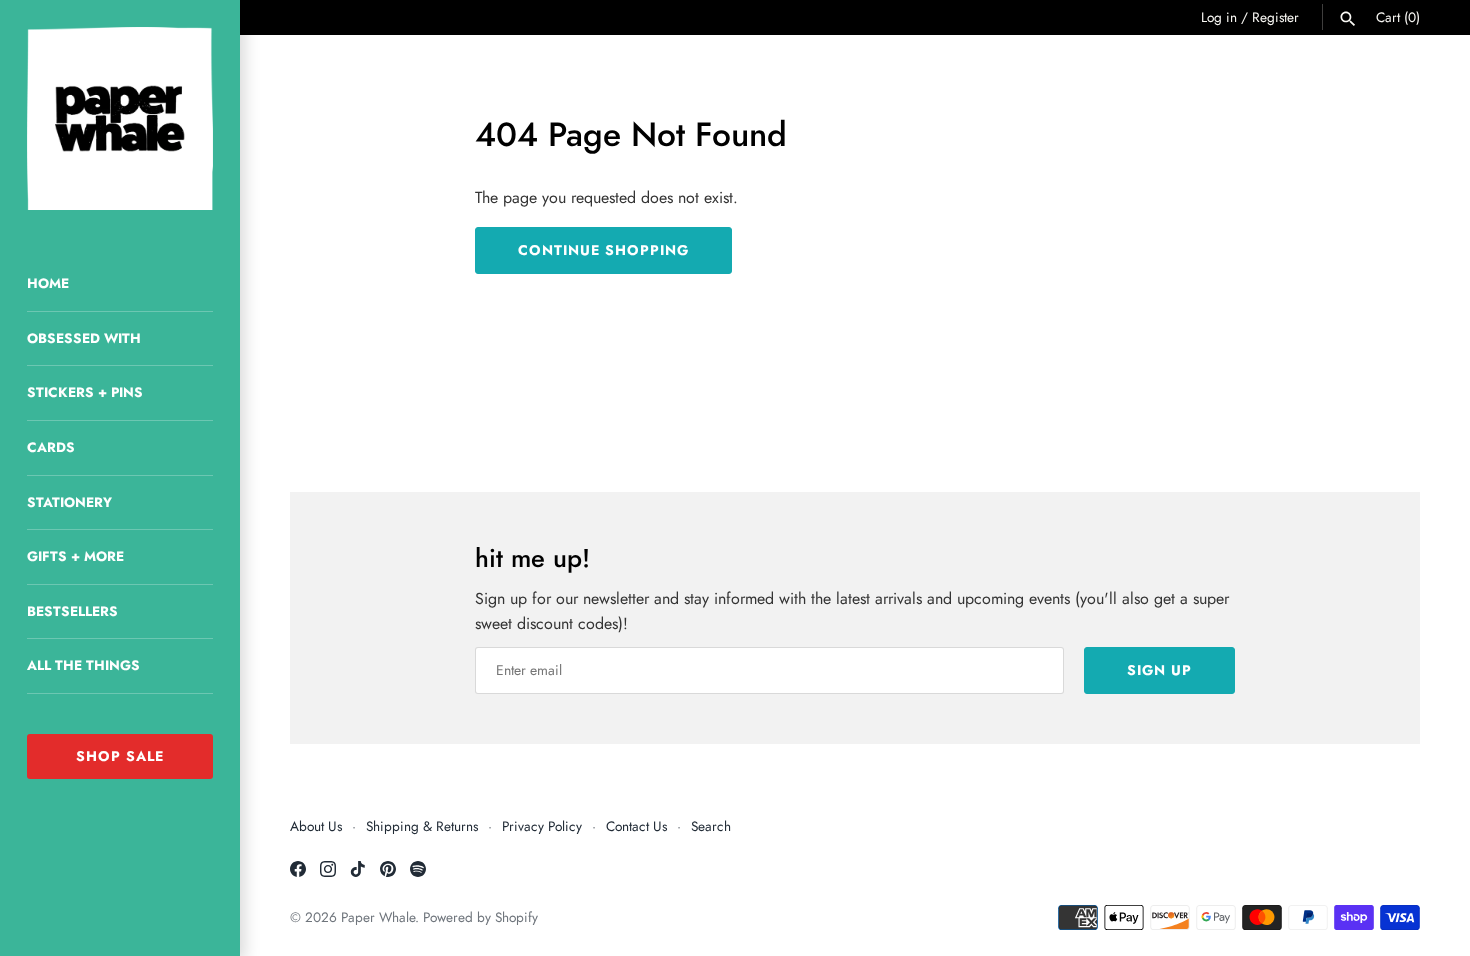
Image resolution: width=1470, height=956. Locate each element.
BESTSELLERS (72, 611)
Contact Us (636, 826)
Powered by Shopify (480, 917)
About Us (316, 826)
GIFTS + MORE (75, 556)
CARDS (51, 447)
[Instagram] (328, 872)
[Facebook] (298, 872)
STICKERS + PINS (85, 392)
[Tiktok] (358, 872)
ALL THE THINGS (83, 665)
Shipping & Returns (422, 826)
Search (711, 826)
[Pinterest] (388, 872)
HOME (48, 283)
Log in (1219, 17)
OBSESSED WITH (84, 338)
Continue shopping (603, 250)
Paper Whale (378, 917)
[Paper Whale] (120, 118)
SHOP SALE (120, 756)
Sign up (1159, 670)
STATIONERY (69, 502)
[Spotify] (418, 872)
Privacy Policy (542, 826)
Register (1275, 17)
